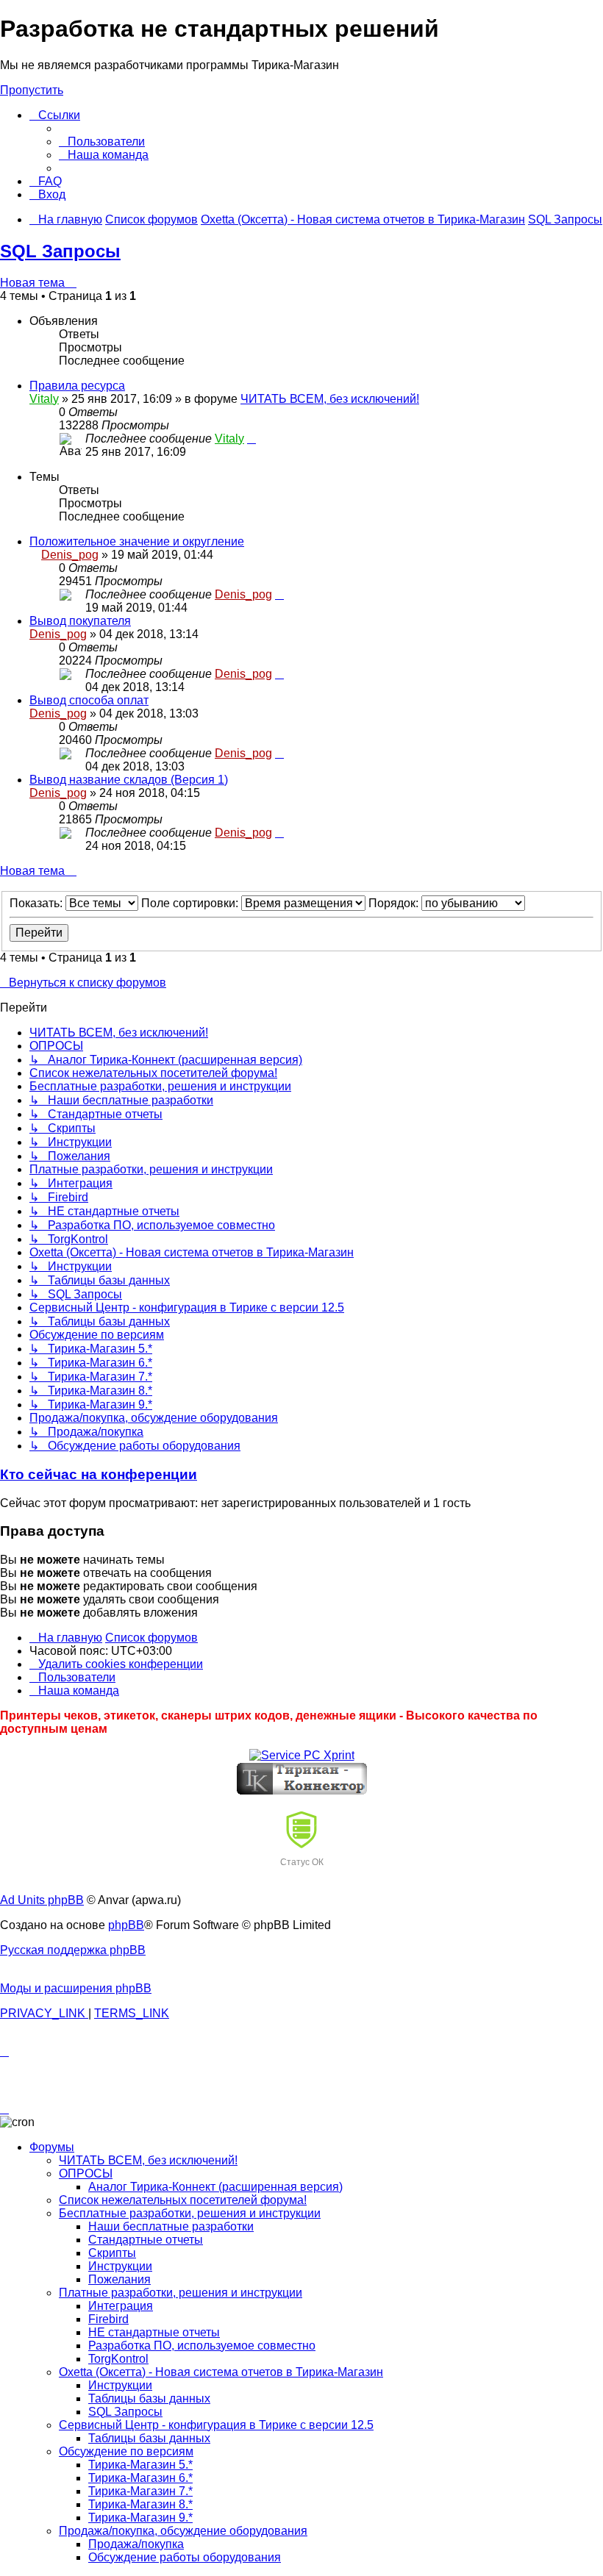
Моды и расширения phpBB (76, 1988)
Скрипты (112, 2253)
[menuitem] (102, 142)
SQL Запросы (60, 251)
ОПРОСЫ (86, 2173)
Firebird (108, 2319)
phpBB (126, 1925)
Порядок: (395, 903)
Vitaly (44, 399)
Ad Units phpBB (42, 1900)
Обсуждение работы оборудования (185, 2557)
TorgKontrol (118, 2359)
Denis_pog (70, 555)
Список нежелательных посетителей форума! (183, 2200)
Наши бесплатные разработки (171, 2226)
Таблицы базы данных (149, 2398)
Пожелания (119, 2279)
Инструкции (120, 2266)
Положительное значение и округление (137, 541)
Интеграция (121, 2306)
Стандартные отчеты (146, 2240)
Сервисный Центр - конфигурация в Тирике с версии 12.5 (216, 2425)
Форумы (52, 2147)
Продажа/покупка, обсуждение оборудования (183, 2531)
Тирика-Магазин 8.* (140, 2504)
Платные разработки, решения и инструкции (181, 2293)
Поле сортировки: (191, 903)
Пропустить (32, 90)
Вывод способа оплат (89, 700)
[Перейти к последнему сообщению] (251, 439)
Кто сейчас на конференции (99, 1474)
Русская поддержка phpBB (73, 1950)
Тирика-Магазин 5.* (140, 2465)
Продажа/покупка (136, 2544)
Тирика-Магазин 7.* (140, 2491)
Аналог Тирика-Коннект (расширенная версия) (215, 2187)
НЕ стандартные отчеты (154, 2332)
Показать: (38, 903)
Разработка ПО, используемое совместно (202, 2346)
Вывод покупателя (80, 621)
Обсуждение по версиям (126, 2451)
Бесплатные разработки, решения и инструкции (190, 2213)
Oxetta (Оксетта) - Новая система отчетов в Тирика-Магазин (221, 2372)
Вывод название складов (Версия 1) (129, 780)
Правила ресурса (77, 386)
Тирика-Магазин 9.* (140, 2518)
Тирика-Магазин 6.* (140, 2478)
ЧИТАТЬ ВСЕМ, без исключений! (330, 399)
